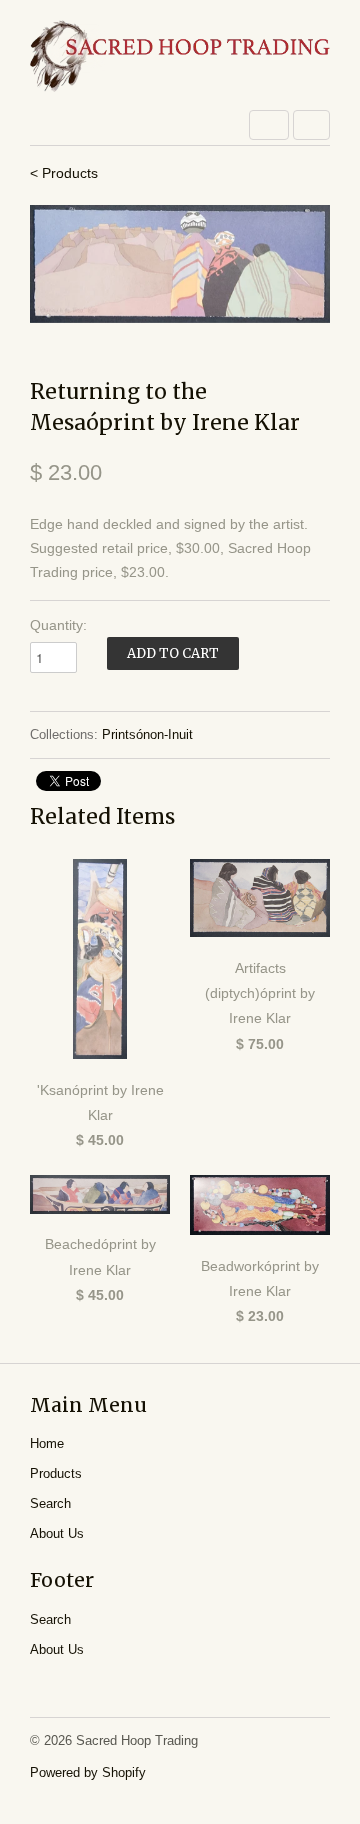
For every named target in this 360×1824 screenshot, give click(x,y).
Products (56, 1473)
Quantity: (58, 625)
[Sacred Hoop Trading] (180, 57)
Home (47, 1443)
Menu (269, 125)
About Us (57, 1533)
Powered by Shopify (88, 1772)
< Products (64, 173)
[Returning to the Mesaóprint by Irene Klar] (180, 264)
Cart (311, 125)
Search (50, 1503)
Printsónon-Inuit (147, 734)
